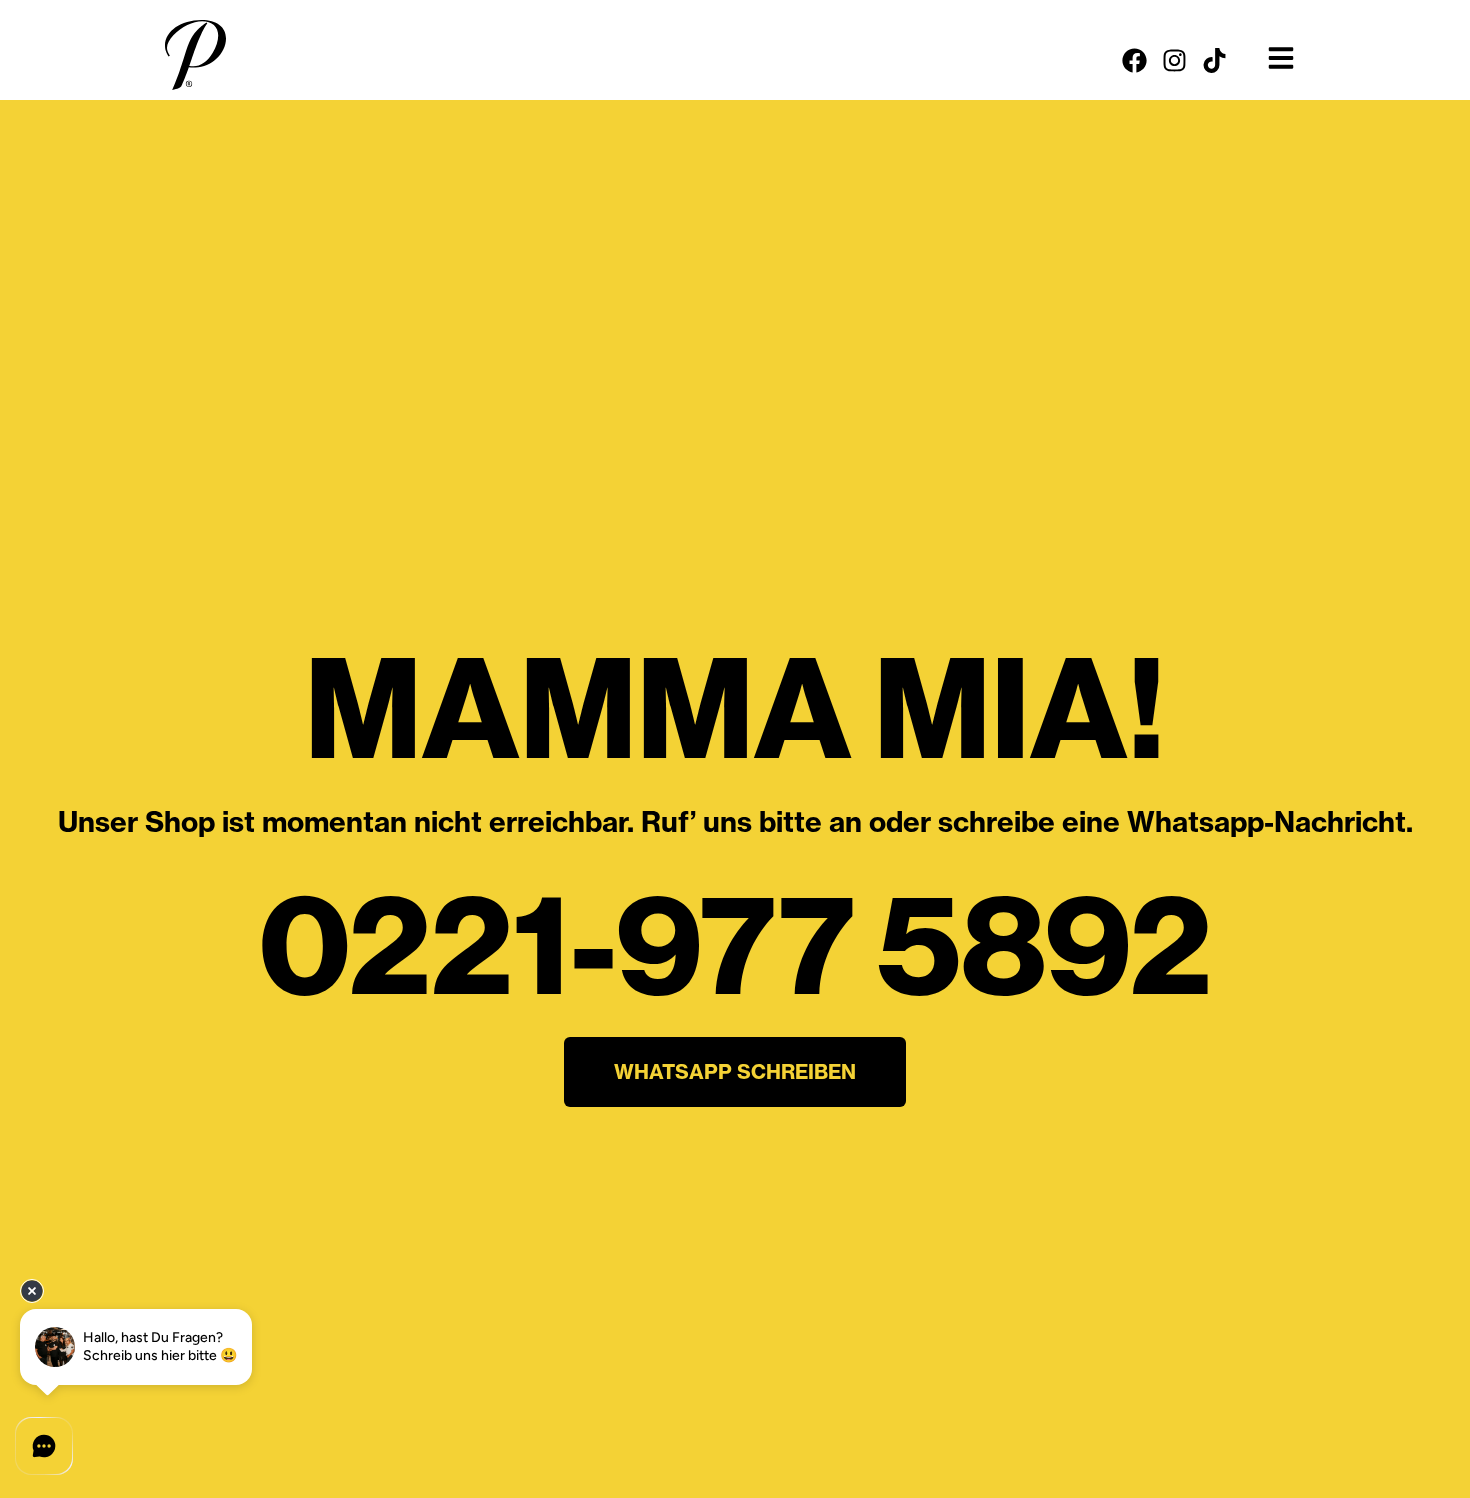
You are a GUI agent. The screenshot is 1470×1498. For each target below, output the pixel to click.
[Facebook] (1134, 60)
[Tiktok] (1214, 60)
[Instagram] (1174, 60)
